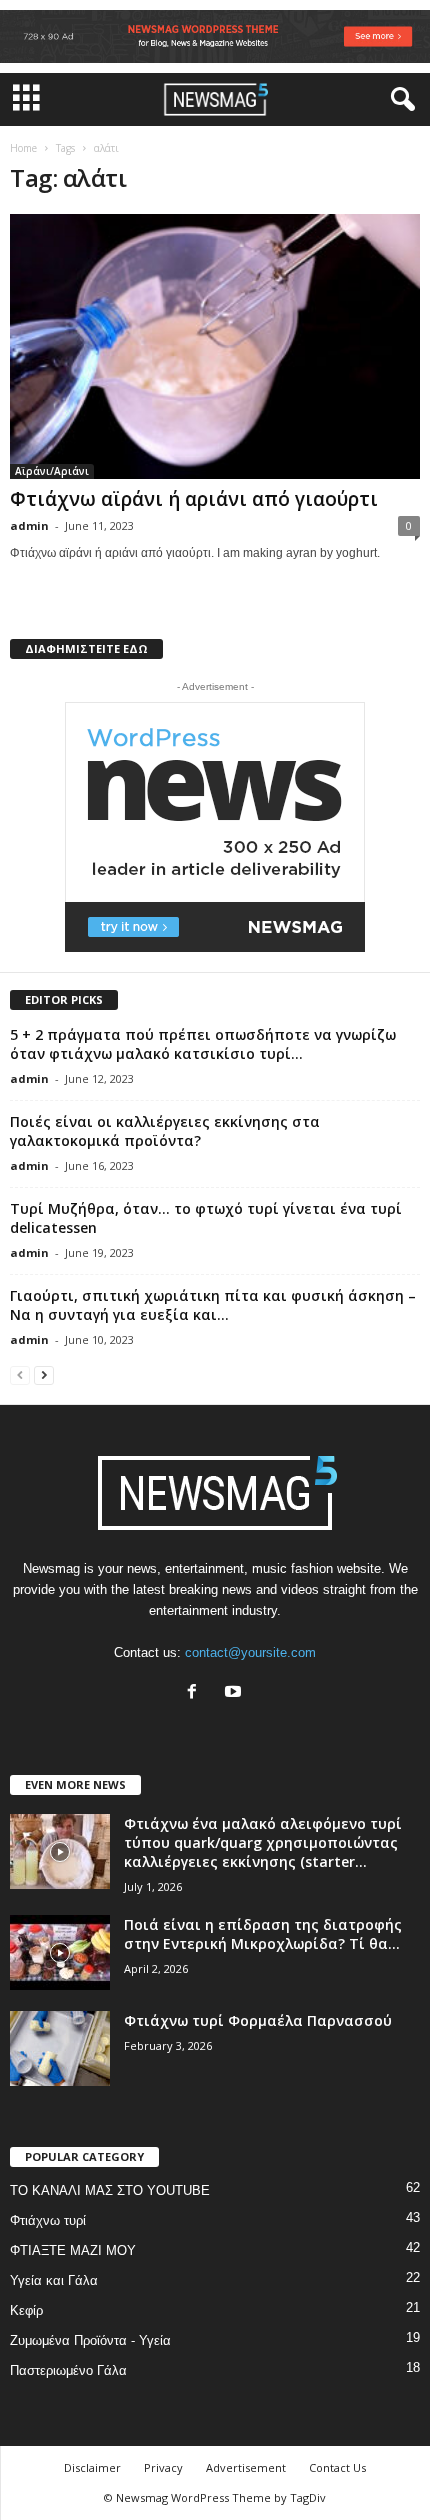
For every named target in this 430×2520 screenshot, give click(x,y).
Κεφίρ (26, 2310)
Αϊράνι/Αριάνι (52, 471)
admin (29, 525)
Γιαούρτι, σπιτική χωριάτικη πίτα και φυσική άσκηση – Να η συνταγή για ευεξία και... (213, 1305)
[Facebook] (196, 1693)
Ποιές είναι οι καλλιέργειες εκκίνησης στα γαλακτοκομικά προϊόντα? (165, 1131)
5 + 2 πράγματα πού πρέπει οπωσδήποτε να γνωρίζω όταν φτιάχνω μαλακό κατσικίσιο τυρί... (203, 1044)
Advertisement (246, 2467)
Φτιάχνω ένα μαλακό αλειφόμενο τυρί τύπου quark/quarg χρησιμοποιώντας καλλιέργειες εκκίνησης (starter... (263, 1842)
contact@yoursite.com (250, 1652)
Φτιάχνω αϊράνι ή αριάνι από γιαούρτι (194, 499)
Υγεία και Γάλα (54, 2280)
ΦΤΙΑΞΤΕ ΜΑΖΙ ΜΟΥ (73, 2250)
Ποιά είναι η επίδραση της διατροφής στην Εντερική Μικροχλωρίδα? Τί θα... (263, 1934)
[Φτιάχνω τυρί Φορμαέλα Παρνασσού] (60, 2048)
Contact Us (337, 2467)
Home (23, 148)
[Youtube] (235, 1693)
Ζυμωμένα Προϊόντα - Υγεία (90, 2340)
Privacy (163, 2467)
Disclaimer (92, 2467)
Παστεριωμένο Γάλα (68, 2370)
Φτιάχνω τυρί (48, 2220)
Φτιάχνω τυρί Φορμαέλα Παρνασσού (258, 2020)
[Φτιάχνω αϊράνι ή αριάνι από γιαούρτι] (215, 346)
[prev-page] (20, 1374)
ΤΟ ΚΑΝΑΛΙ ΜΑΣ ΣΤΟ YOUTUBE (110, 2190)
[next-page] (44, 1374)
